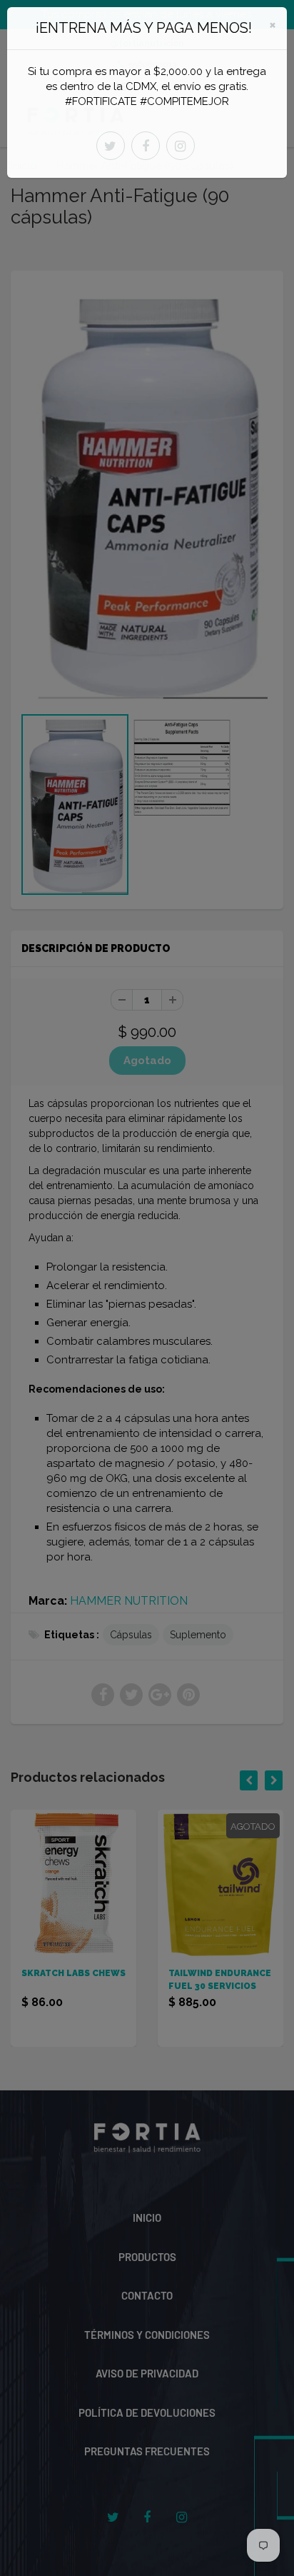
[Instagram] (181, 146)
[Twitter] (111, 146)
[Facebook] (146, 146)
